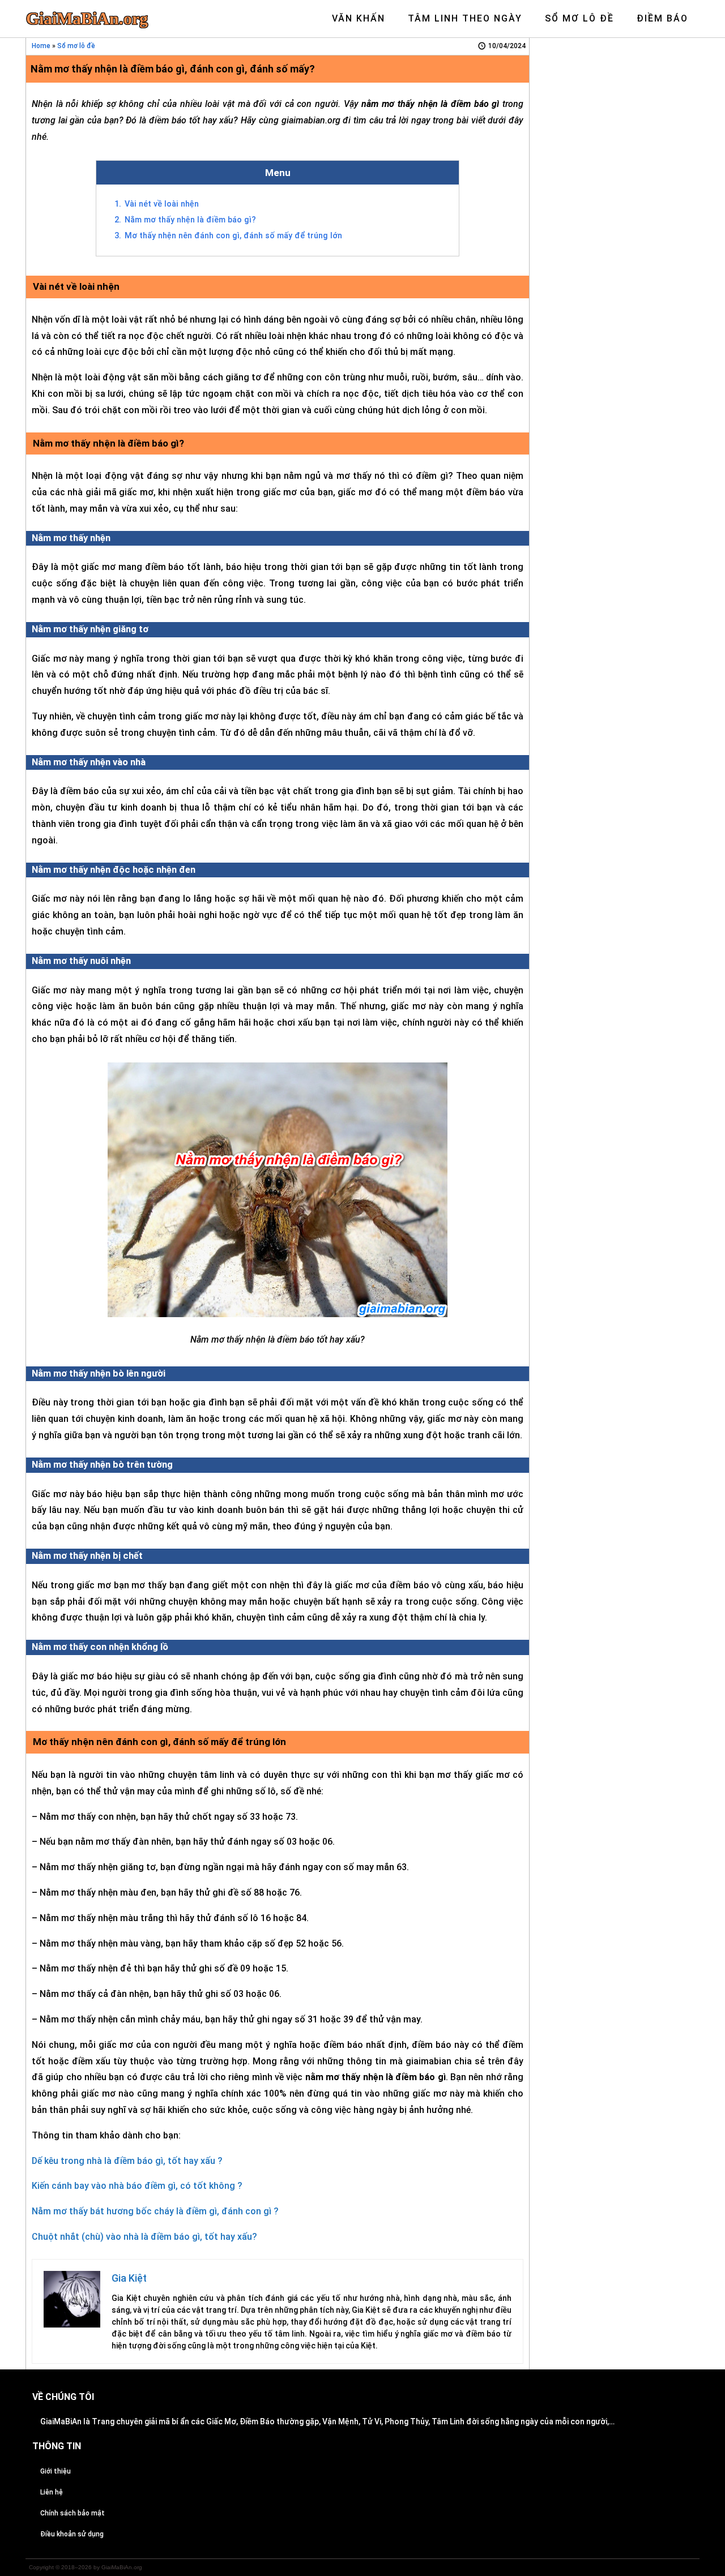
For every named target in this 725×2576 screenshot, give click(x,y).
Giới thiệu (56, 2471)
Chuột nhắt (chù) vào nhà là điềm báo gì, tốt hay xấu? (144, 2237)
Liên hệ (52, 2492)
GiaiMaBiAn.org (87, 19)
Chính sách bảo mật (72, 2513)
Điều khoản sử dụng (72, 2534)
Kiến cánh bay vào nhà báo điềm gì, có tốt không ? (137, 2186)
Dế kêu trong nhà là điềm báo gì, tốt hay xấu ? (127, 2161)
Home (41, 46)
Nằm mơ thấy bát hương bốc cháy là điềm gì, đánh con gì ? (155, 2211)
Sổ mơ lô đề (76, 46)
